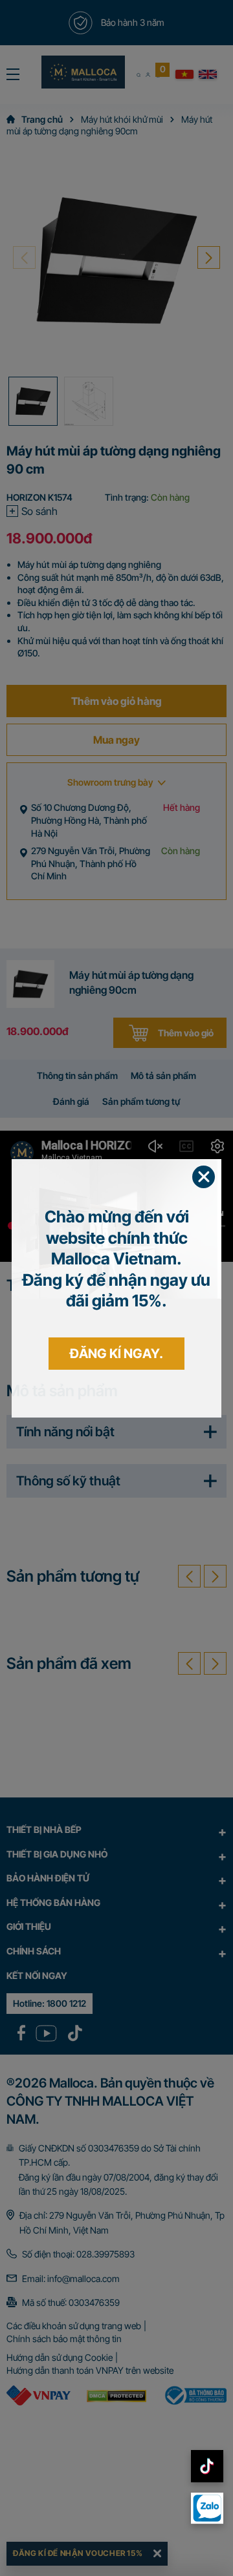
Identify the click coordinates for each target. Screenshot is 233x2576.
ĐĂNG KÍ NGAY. (116, 1354)
